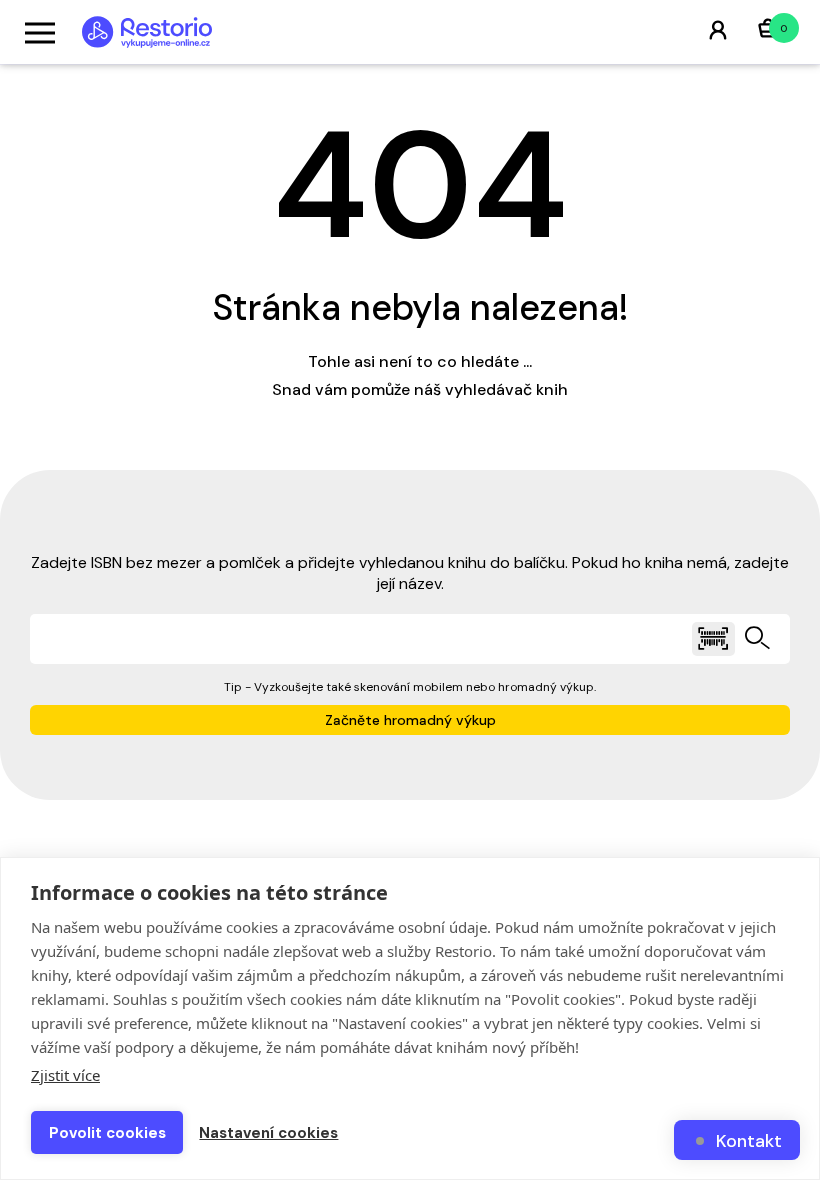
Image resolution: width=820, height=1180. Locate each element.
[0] (768, 30)
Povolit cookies (107, 1133)
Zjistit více (65, 1075)
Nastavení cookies (268, 1133)
